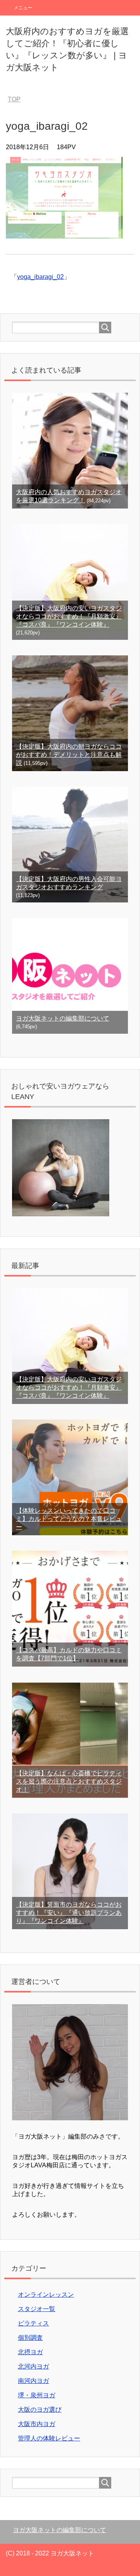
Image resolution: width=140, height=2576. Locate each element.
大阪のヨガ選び (40, 2410)
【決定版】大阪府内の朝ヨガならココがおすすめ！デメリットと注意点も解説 (69, 755)
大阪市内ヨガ (37, 2424)
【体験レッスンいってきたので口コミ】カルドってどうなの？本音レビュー (69, 1519)
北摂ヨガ (30, 2352)
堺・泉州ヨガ (37, 2395)
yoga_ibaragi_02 (40, 277)
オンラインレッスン (46, 2295)
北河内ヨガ (33, 2366)
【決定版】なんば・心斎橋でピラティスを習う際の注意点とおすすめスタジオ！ (69, 1781)
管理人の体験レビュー (49, 2438)
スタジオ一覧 (37, 2309)
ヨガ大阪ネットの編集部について (63, 1018)
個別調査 (30, 2338)
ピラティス (33, 2323)
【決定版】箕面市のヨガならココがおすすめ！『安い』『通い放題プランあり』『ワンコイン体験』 (69, 1913)
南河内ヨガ (33, 2381)
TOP (14, 99)
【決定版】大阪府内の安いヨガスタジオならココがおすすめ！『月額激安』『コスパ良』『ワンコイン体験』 (69, 616)
